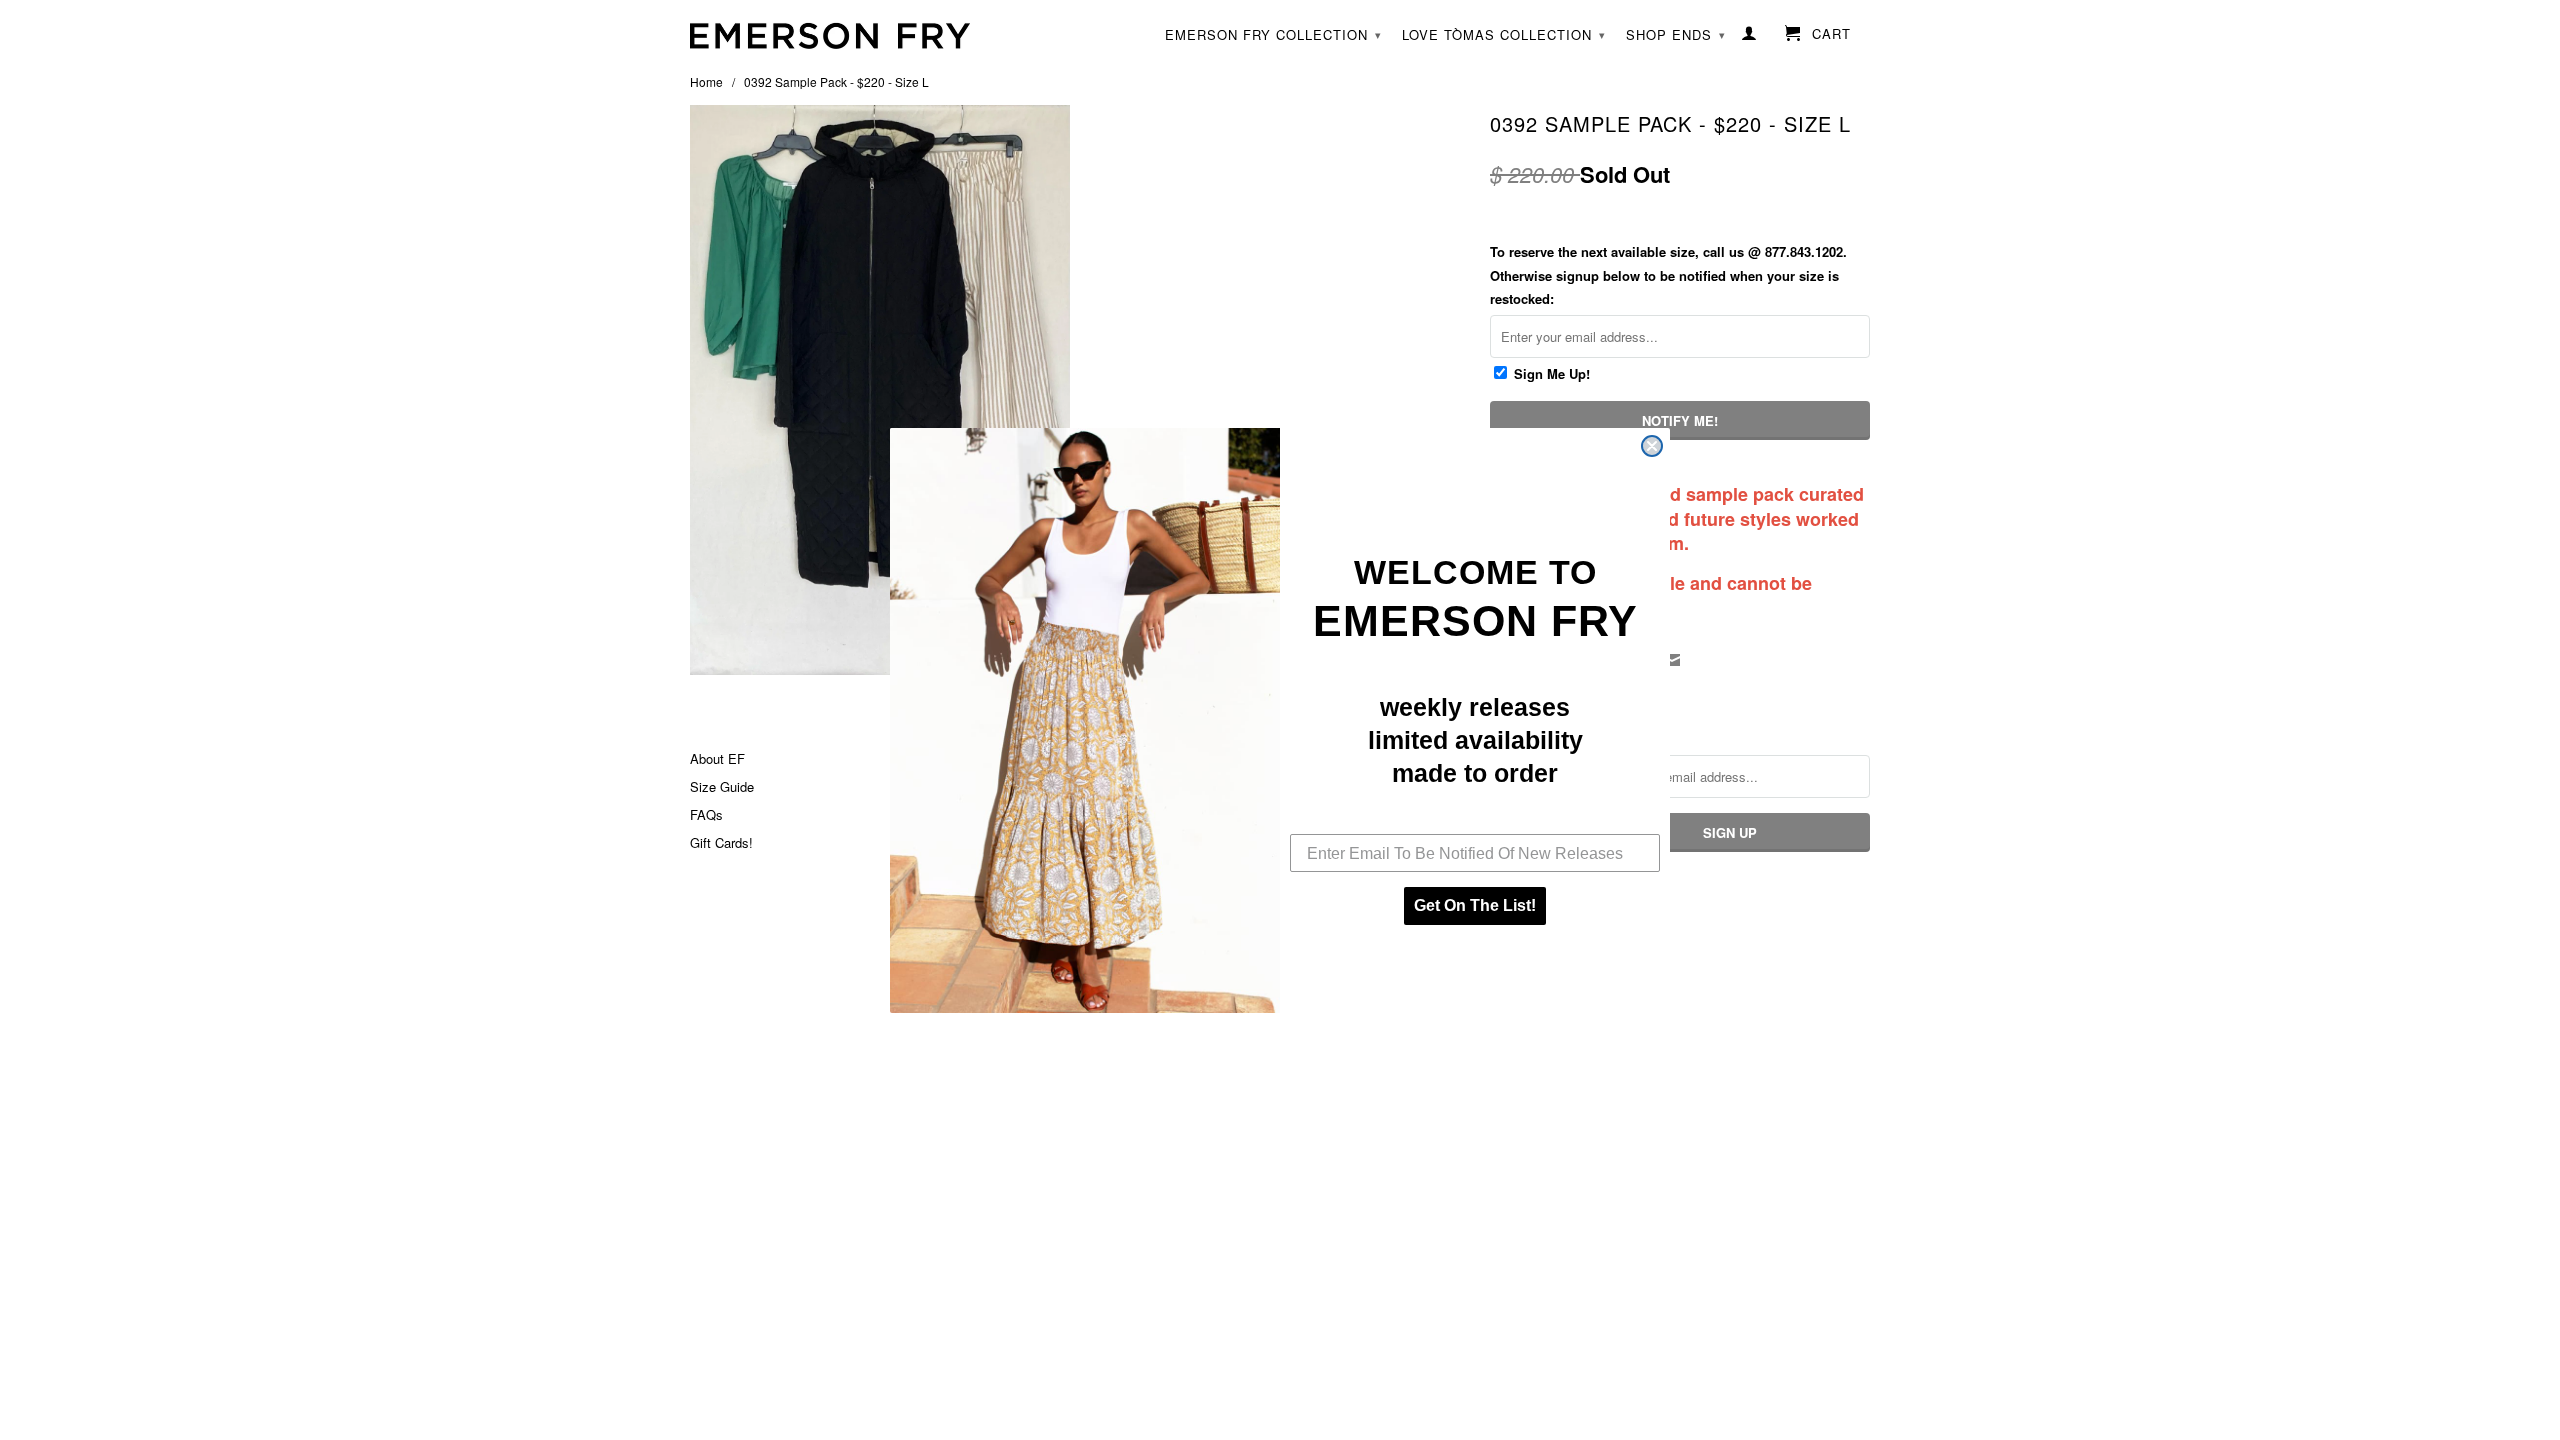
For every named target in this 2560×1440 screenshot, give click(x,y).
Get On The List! (1475, 905)
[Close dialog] (1652, 446)
